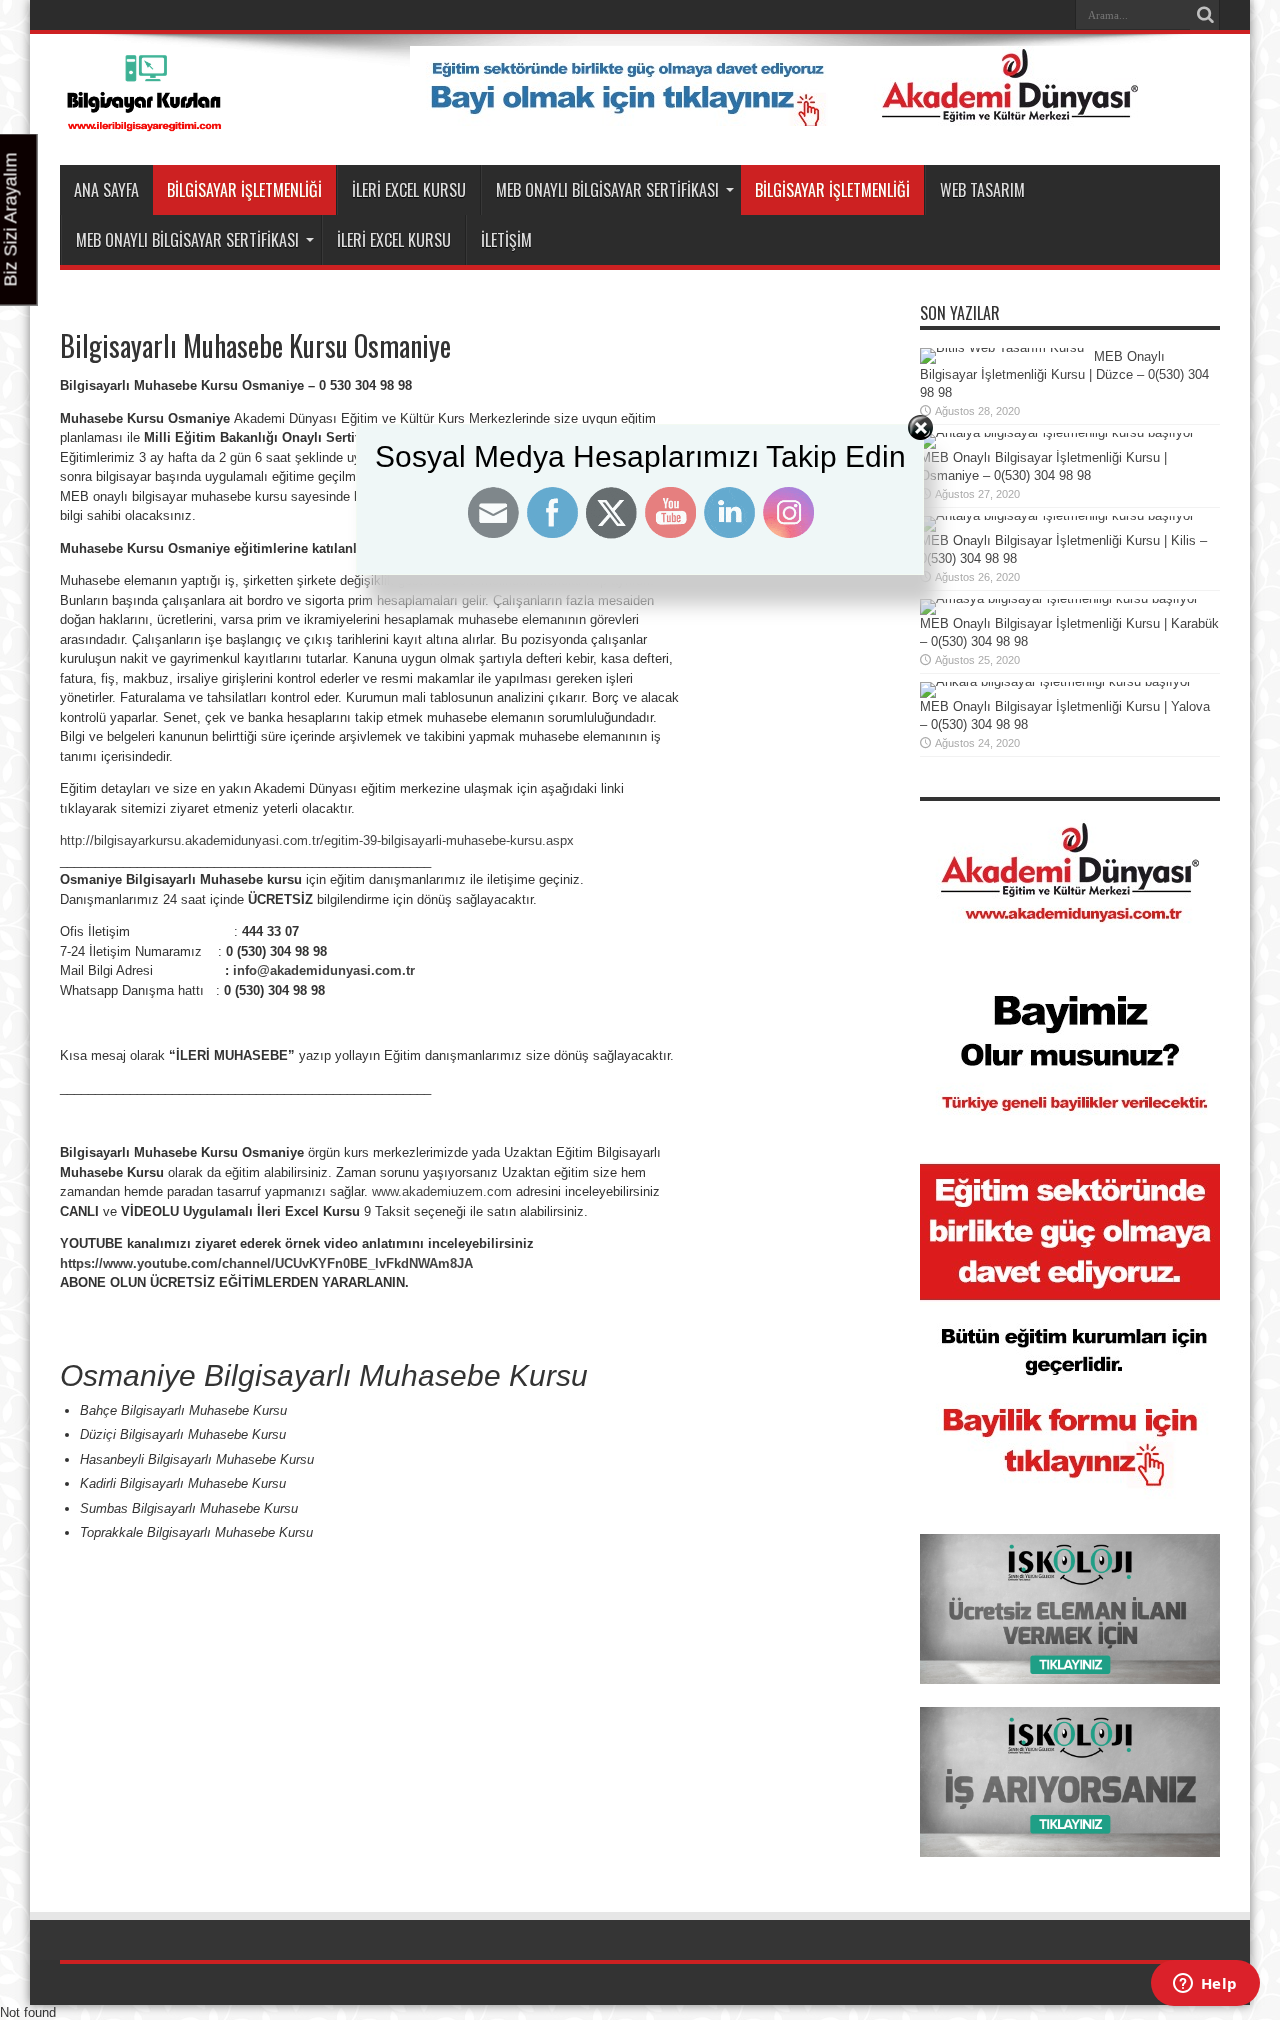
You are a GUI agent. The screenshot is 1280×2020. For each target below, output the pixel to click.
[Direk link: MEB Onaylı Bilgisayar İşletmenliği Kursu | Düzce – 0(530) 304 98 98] (1002, 347)
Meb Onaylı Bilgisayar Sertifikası (607, 190)
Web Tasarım (982, 190)
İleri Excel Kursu (409, 190)
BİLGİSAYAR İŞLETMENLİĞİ (244, 190)
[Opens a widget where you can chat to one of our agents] (1205, 1985)
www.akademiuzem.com (442, 1191)
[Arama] (1205, 15)
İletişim (506, 240)
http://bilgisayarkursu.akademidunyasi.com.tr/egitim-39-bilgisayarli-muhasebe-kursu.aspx (317, 840)
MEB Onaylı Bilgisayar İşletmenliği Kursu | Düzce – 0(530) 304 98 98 (1064, 374)
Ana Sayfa (106, 190)
